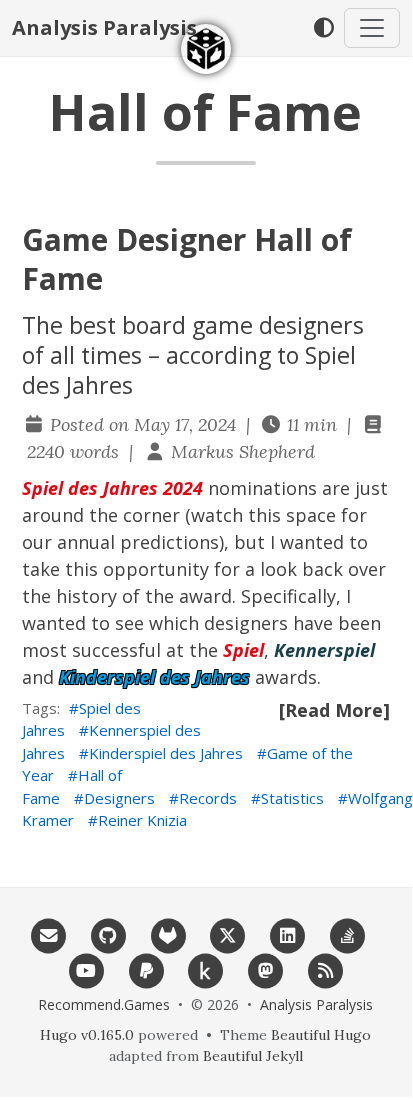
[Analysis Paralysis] (206, 49)
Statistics (292, 798)
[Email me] (49, 934)
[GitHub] (108, 934)
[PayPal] (146, 969)
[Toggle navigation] (372, 28)
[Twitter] (228, 934)
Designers (119, 798)
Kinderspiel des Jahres (166, 753)
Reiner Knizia (142, 820)
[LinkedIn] (288, 934)
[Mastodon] (266, 969)
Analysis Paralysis (104, 27)
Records (208, 798)
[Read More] (334, 710)
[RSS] (326, 969)
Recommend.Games (104, 1004)
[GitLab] (168, 934)
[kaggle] (206, 969)
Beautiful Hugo (321, 1035)
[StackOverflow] (347, 934)
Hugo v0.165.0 (87, 1035)
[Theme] (323, 28)
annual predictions (138, 542)
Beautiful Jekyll (253, 1056)
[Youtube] (87, 969)
